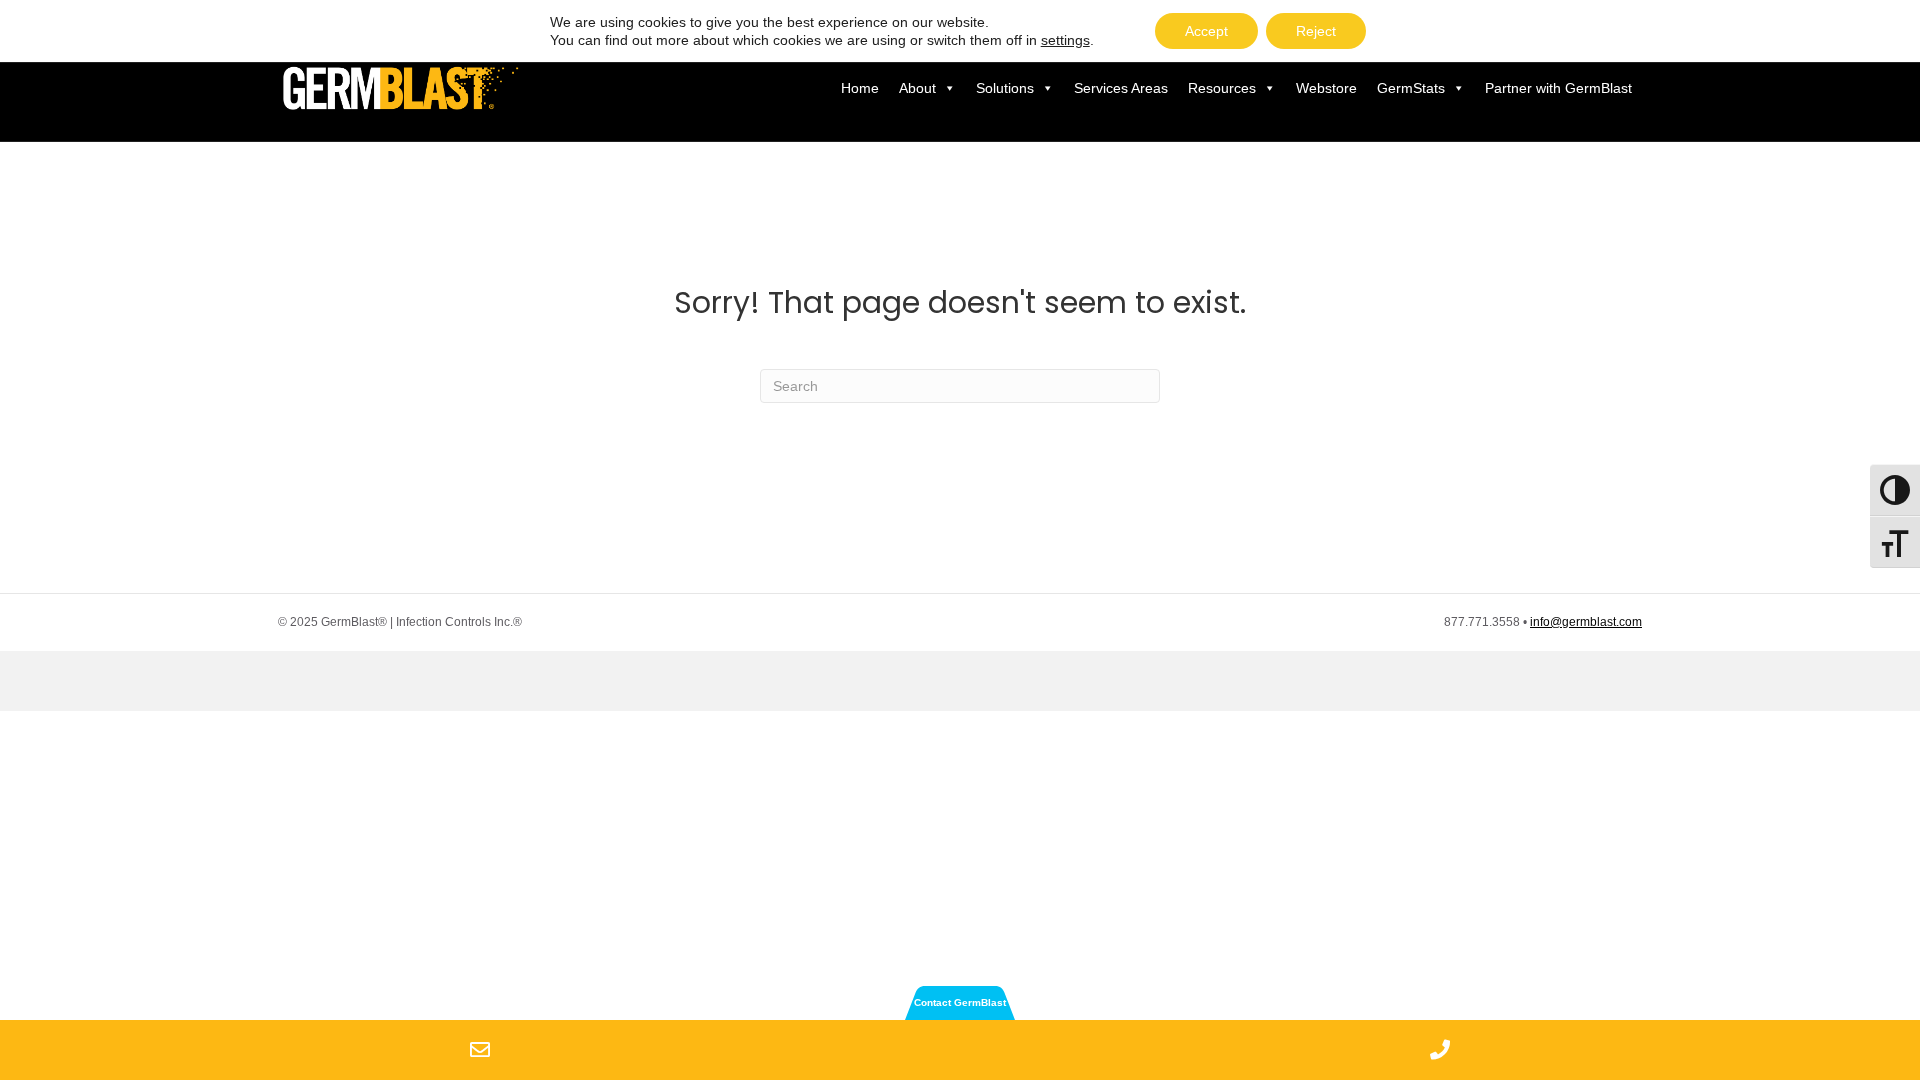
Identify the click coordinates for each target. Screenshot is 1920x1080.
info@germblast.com (1586, 622)
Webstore (1326, 88)
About (917, 88)
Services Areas (1121, 88)
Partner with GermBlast (1558, 88)
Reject (1316, 31)
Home (860, 88)
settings (1065, 40)
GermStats (1411, 88)
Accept (1206, 31)
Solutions (1005, 88)
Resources (1222, 88)
